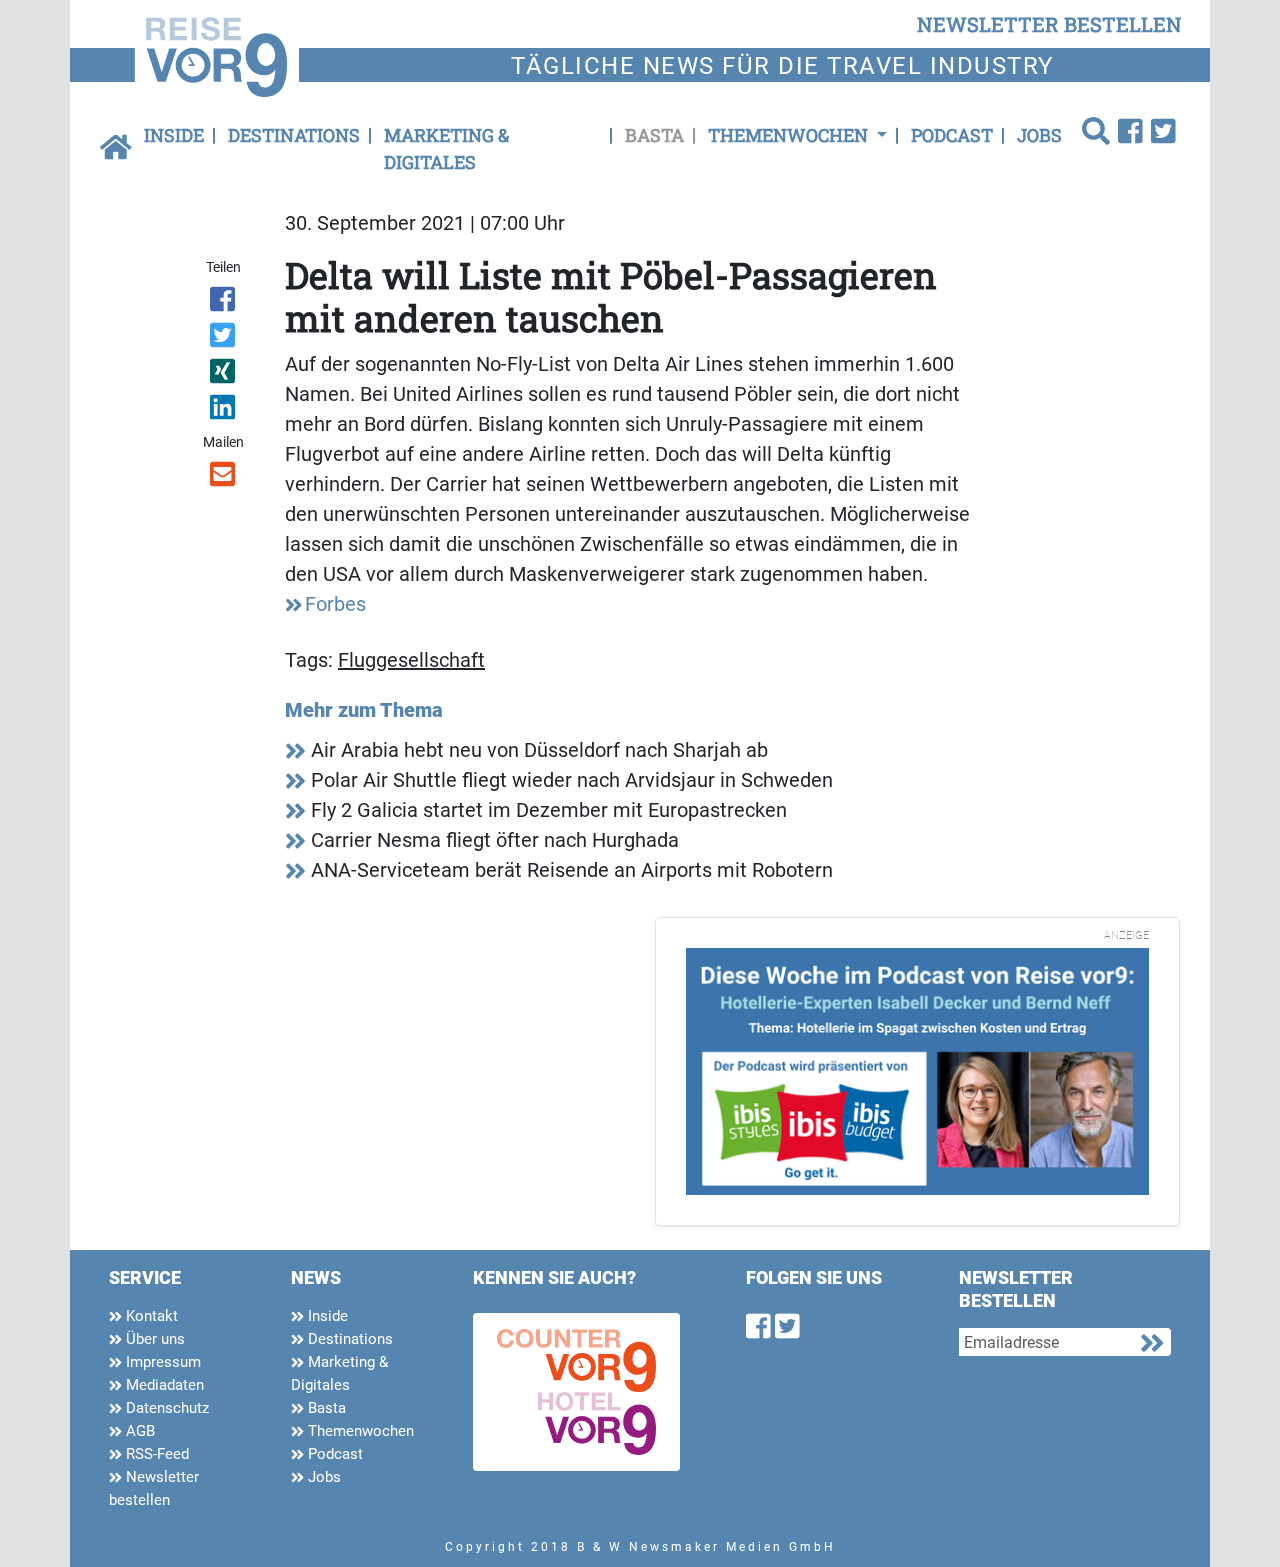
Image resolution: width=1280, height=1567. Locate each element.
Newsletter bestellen (154, 1488)
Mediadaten (163, 1385)
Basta (654, 135)
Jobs (1039, 135)
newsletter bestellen (1049, 24)
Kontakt (150, 1316)
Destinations (294, 135)
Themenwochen (359, 1431)
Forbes (335, 604)
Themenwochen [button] (790, 135)
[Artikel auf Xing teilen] (224, 375)
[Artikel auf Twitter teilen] (224, 339)
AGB (138, 1431)
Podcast (952, 135)
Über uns (153, 1339)
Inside (174, 135)
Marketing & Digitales (446, 148)
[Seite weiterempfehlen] (224, 478)
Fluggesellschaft (411, 660)
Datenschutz (165, 1408)
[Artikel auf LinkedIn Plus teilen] (224, 411)
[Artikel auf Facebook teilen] (224, 303)
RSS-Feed (155, 1454)
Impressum (161, 1362)
